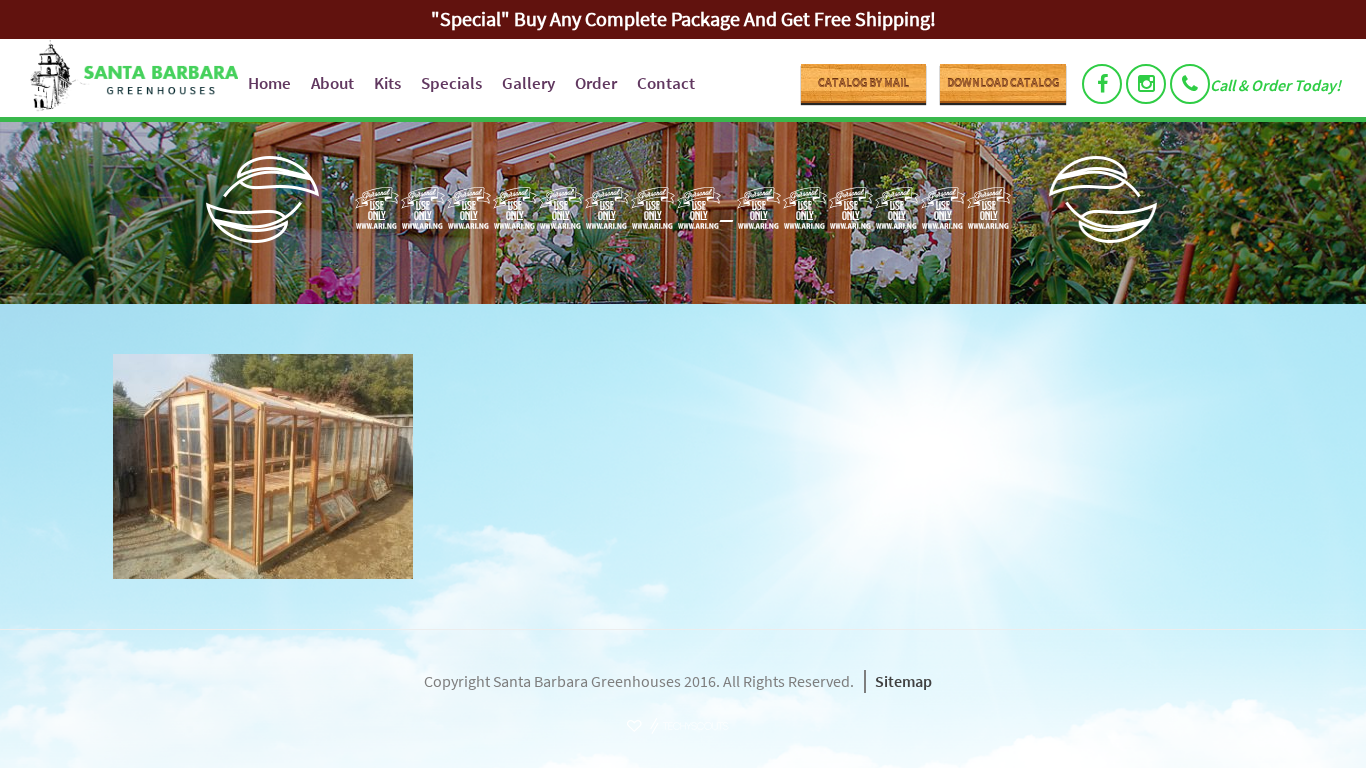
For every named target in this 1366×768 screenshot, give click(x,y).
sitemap (903, 681)
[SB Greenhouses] (126, 78)
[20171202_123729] (683, 466)
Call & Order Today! (1275, 85)
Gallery (528, 83)
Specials (451, 83)
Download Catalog (1003, 82)
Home (269, 83)
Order (596, 83)
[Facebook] (1102, 84)
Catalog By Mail (863, 82)
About (332, 83)
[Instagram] (1146, 84)
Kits (387, 83)
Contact (666, 83)
